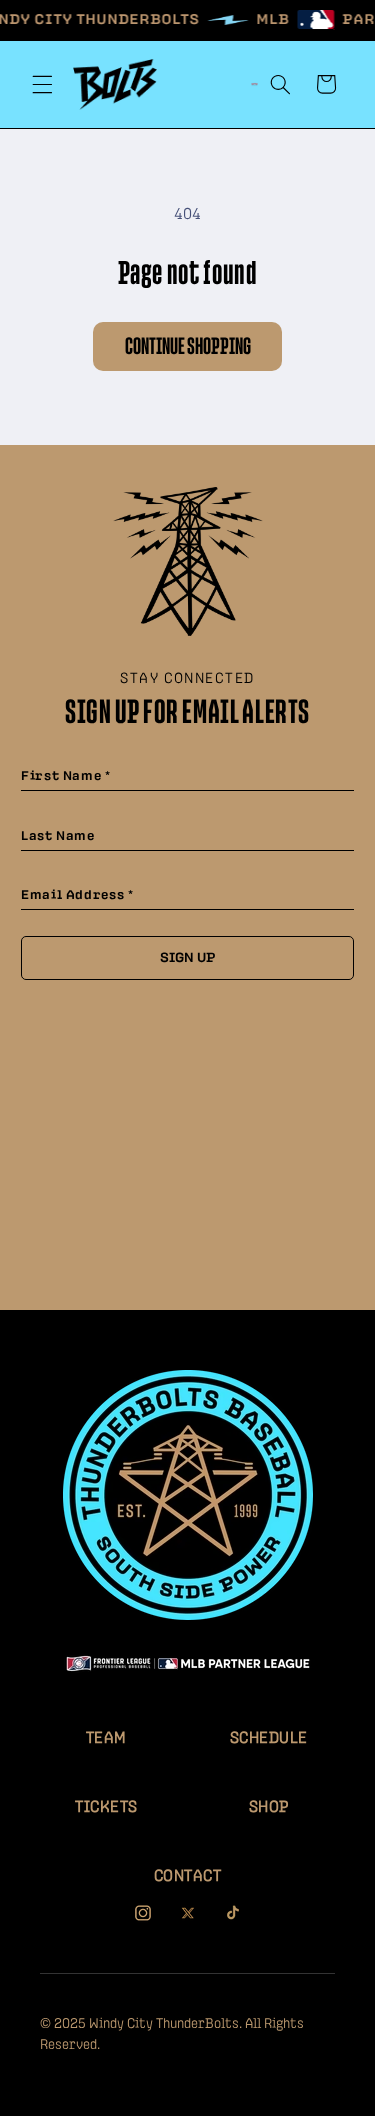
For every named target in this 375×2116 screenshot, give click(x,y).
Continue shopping (188, 347)
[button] (42, 84)
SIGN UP (188, 958)
